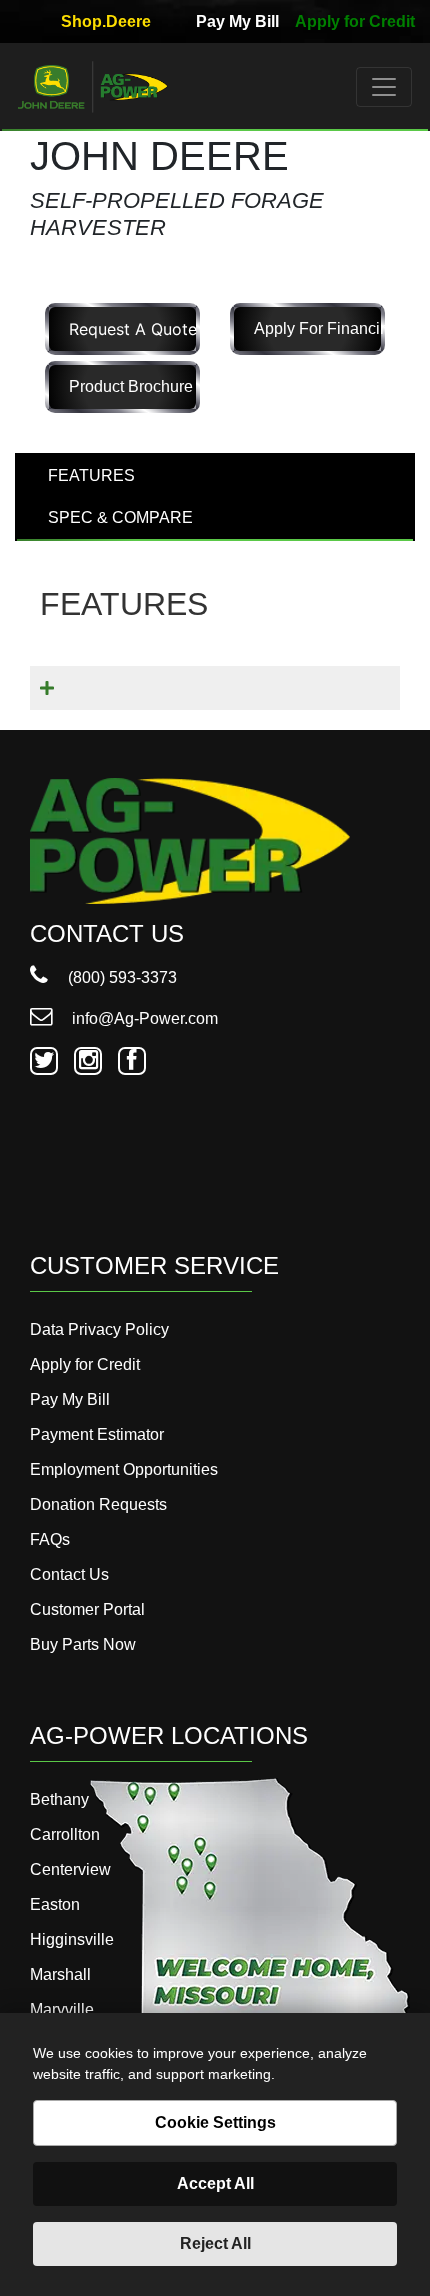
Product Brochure (131, 386)
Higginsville (72, 1939)
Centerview (70, 1869)
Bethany (59, 1799)
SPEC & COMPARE (120, 517)
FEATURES (91, 475)
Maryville (62, 2009)
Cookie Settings (215, 2122)
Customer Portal (87, 1609)
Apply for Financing (319, 328)
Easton (55, 1904)
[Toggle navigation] (384, 87)
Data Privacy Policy (99, 1329)
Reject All (215, 2243)
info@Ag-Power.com (143, 1018)
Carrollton (65, 1834)
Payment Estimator (97, 1434)
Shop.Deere (106, 21)
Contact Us (69, 1574)
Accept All (215, 2183)
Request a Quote (133, 329)
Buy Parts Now (83, 1644)
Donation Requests (98, 1504)
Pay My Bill (237, 21)
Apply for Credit (355, 21)
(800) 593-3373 (120, 977)
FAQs (50, 1539)
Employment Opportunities (124, 1469)
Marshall (60, 1974)
